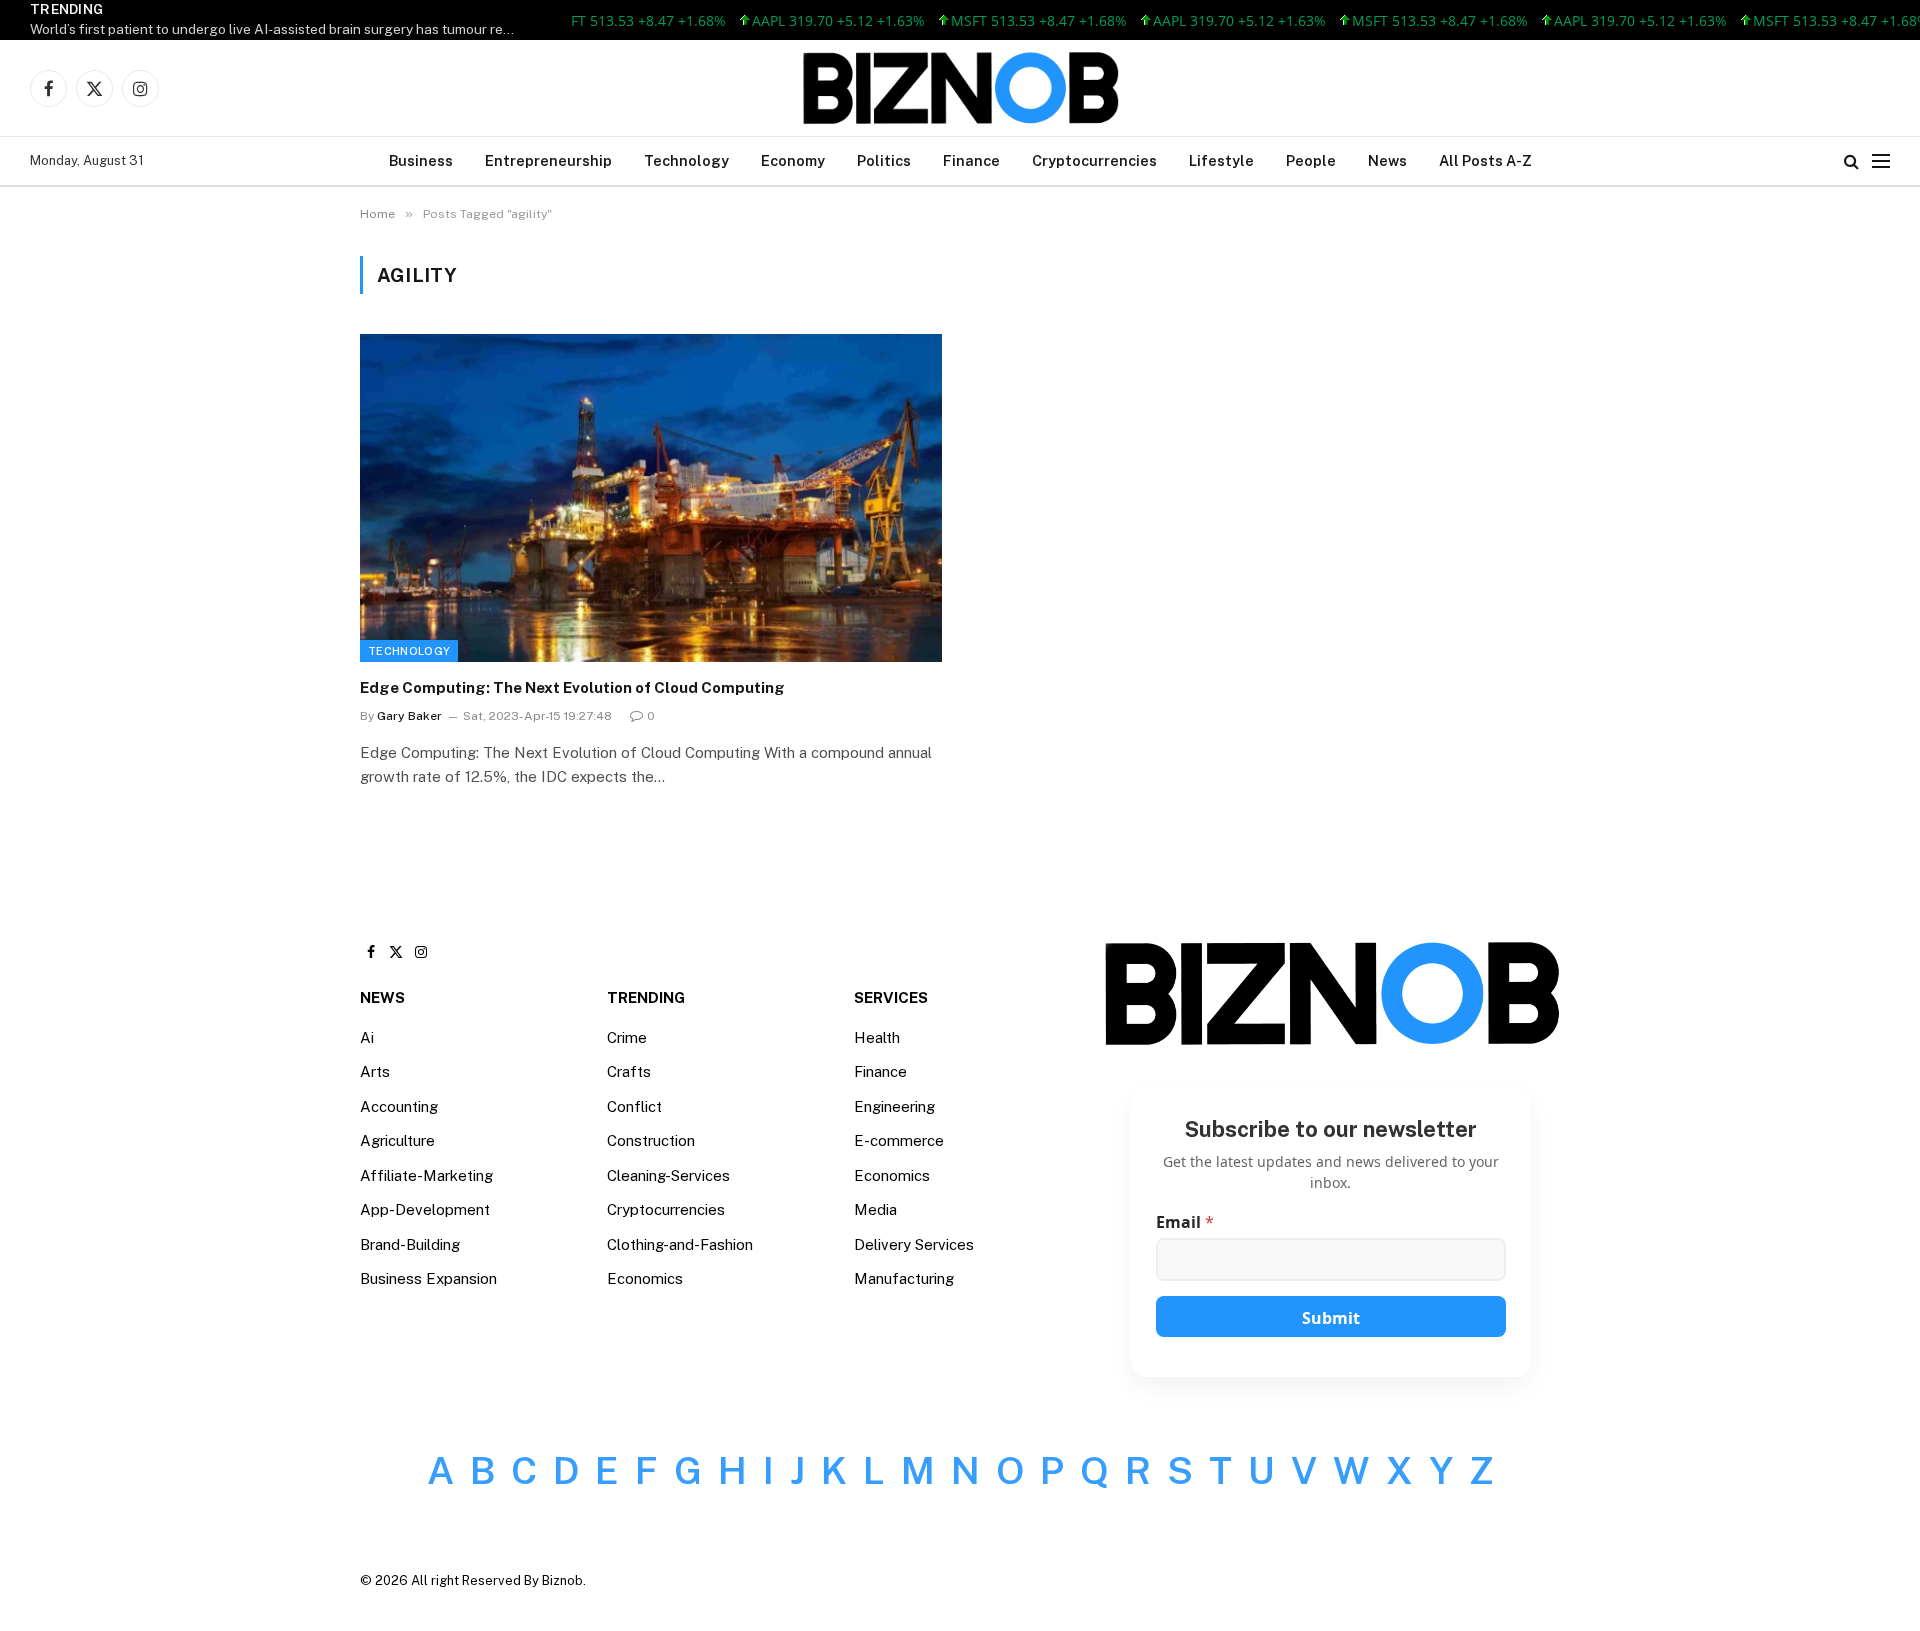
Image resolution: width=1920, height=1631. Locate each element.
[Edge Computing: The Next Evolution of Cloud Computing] (651, 497)
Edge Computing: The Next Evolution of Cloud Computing (572, 687)
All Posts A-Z (1485, 160)
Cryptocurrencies (1094, 160)
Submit (1331, 1318)
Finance (971, 160)
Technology (686, 160)
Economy (793, 160)
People (1311, 160)
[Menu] (1881, 161)
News (1387, 160)
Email (1185, 1222)
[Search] (1851, 161)
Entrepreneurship (548, 160)
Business (421, 160)
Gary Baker (409, 716)
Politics (884, 160)
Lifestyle (1221, 160)
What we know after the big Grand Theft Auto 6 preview (207, 29)
